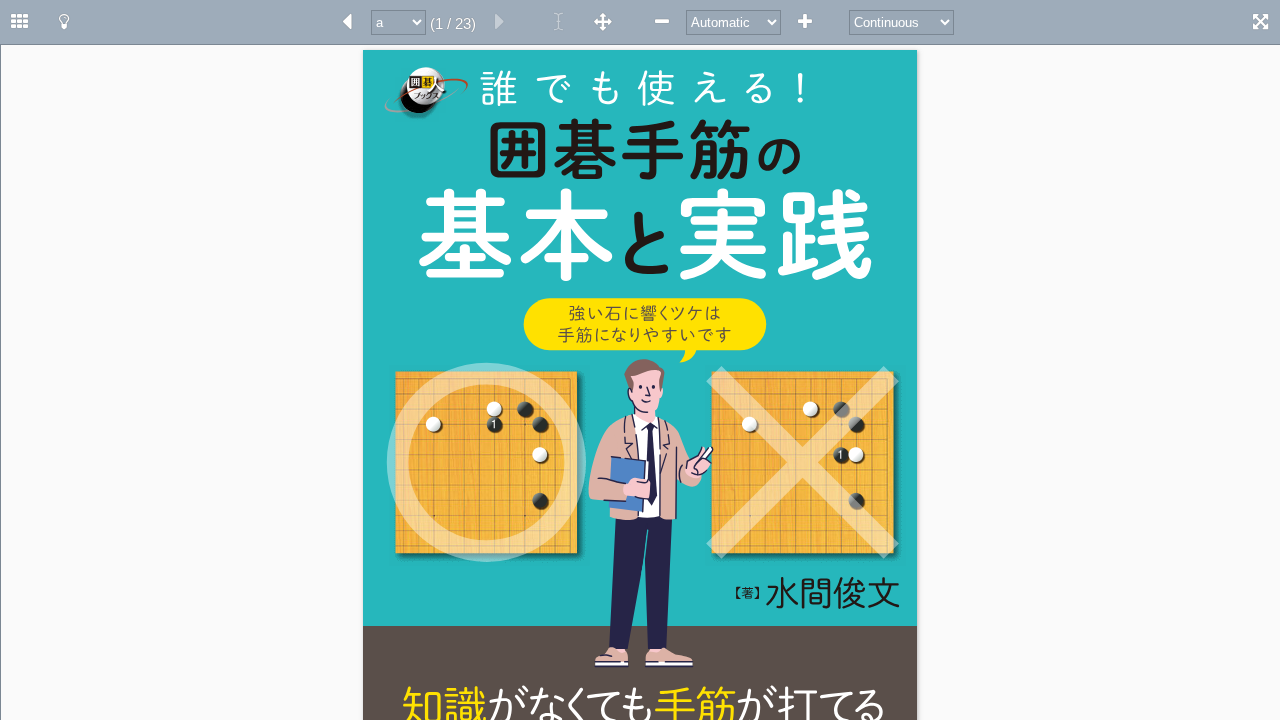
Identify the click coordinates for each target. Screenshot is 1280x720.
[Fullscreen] (1260, 22)
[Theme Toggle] (64, 22)
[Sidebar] (20, 22)
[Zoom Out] (662, 22)
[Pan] (603, 22)
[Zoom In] (805, 22)
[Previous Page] (500, 22)
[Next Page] (347, 22)
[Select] (559, 22)
